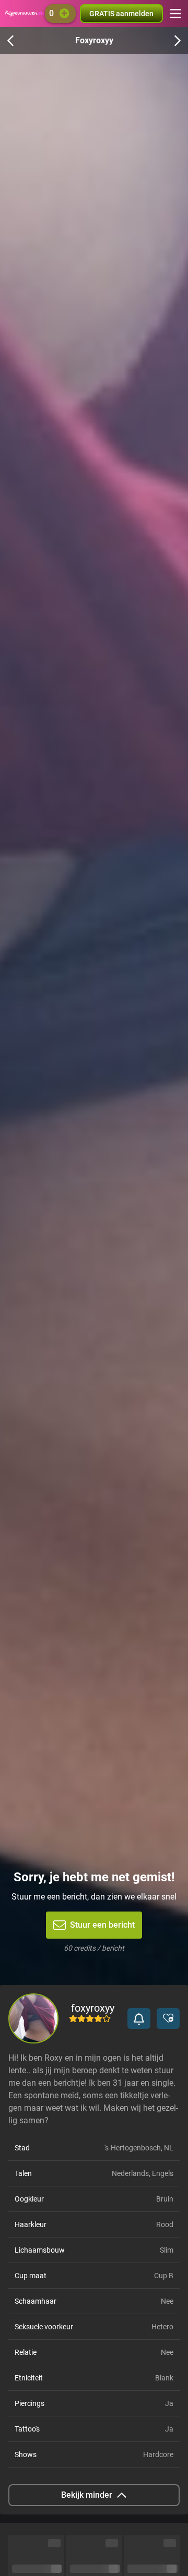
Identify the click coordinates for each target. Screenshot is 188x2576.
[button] (139, 2018)
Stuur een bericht (102, 1925)
